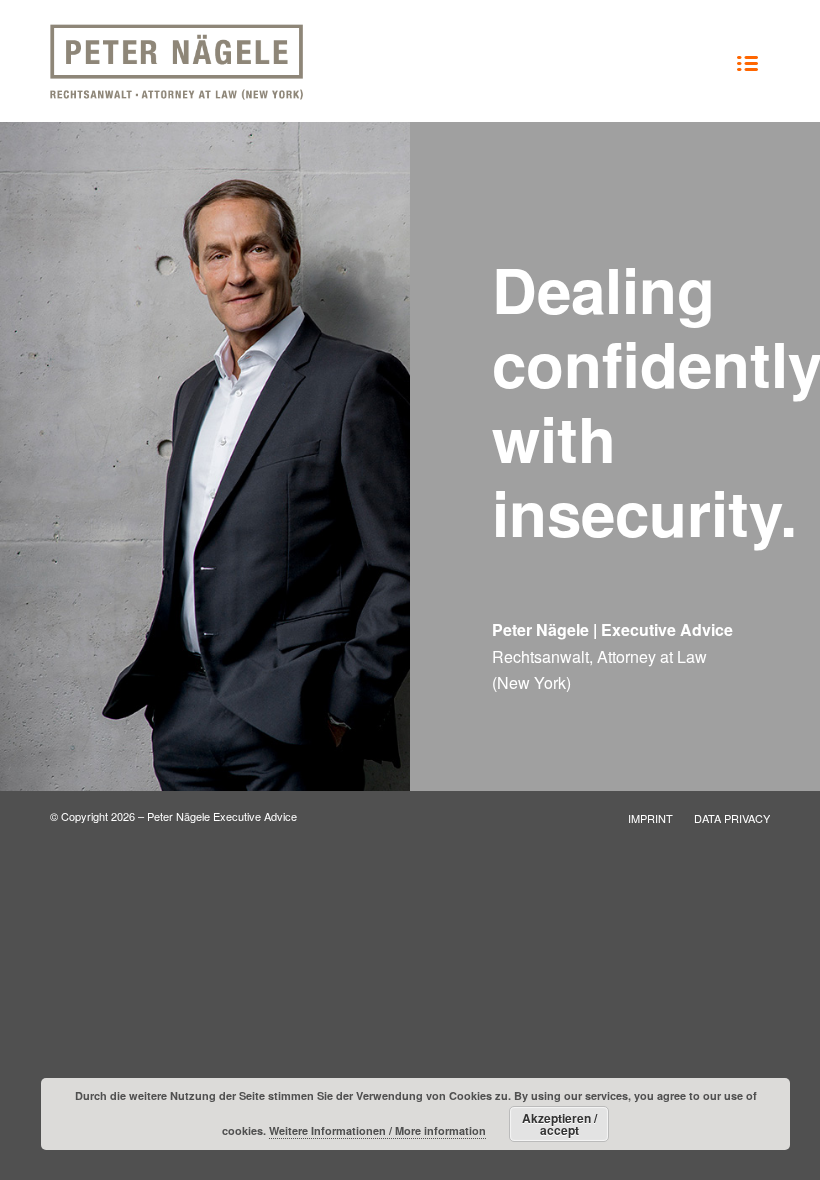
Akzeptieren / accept (559, 1124)
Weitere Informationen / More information (377, 1130)
